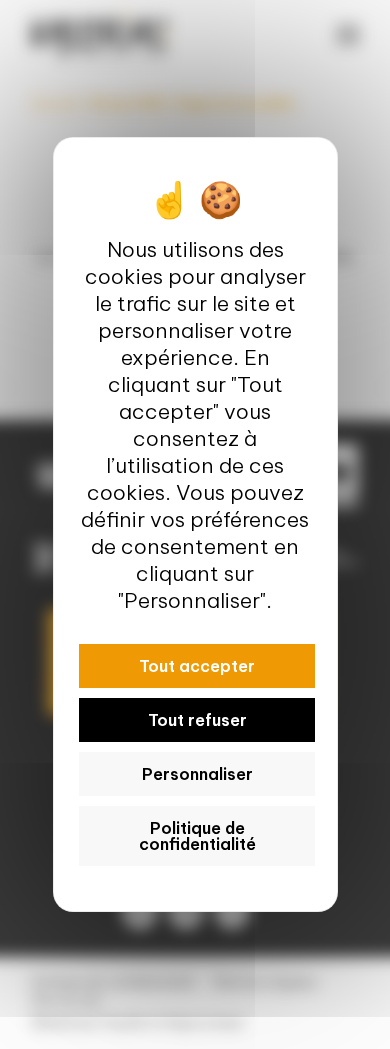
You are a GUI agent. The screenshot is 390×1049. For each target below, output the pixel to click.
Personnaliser (196, 774)
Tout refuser (196, 720)
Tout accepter (197, 666)
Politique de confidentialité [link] (196, 836)
